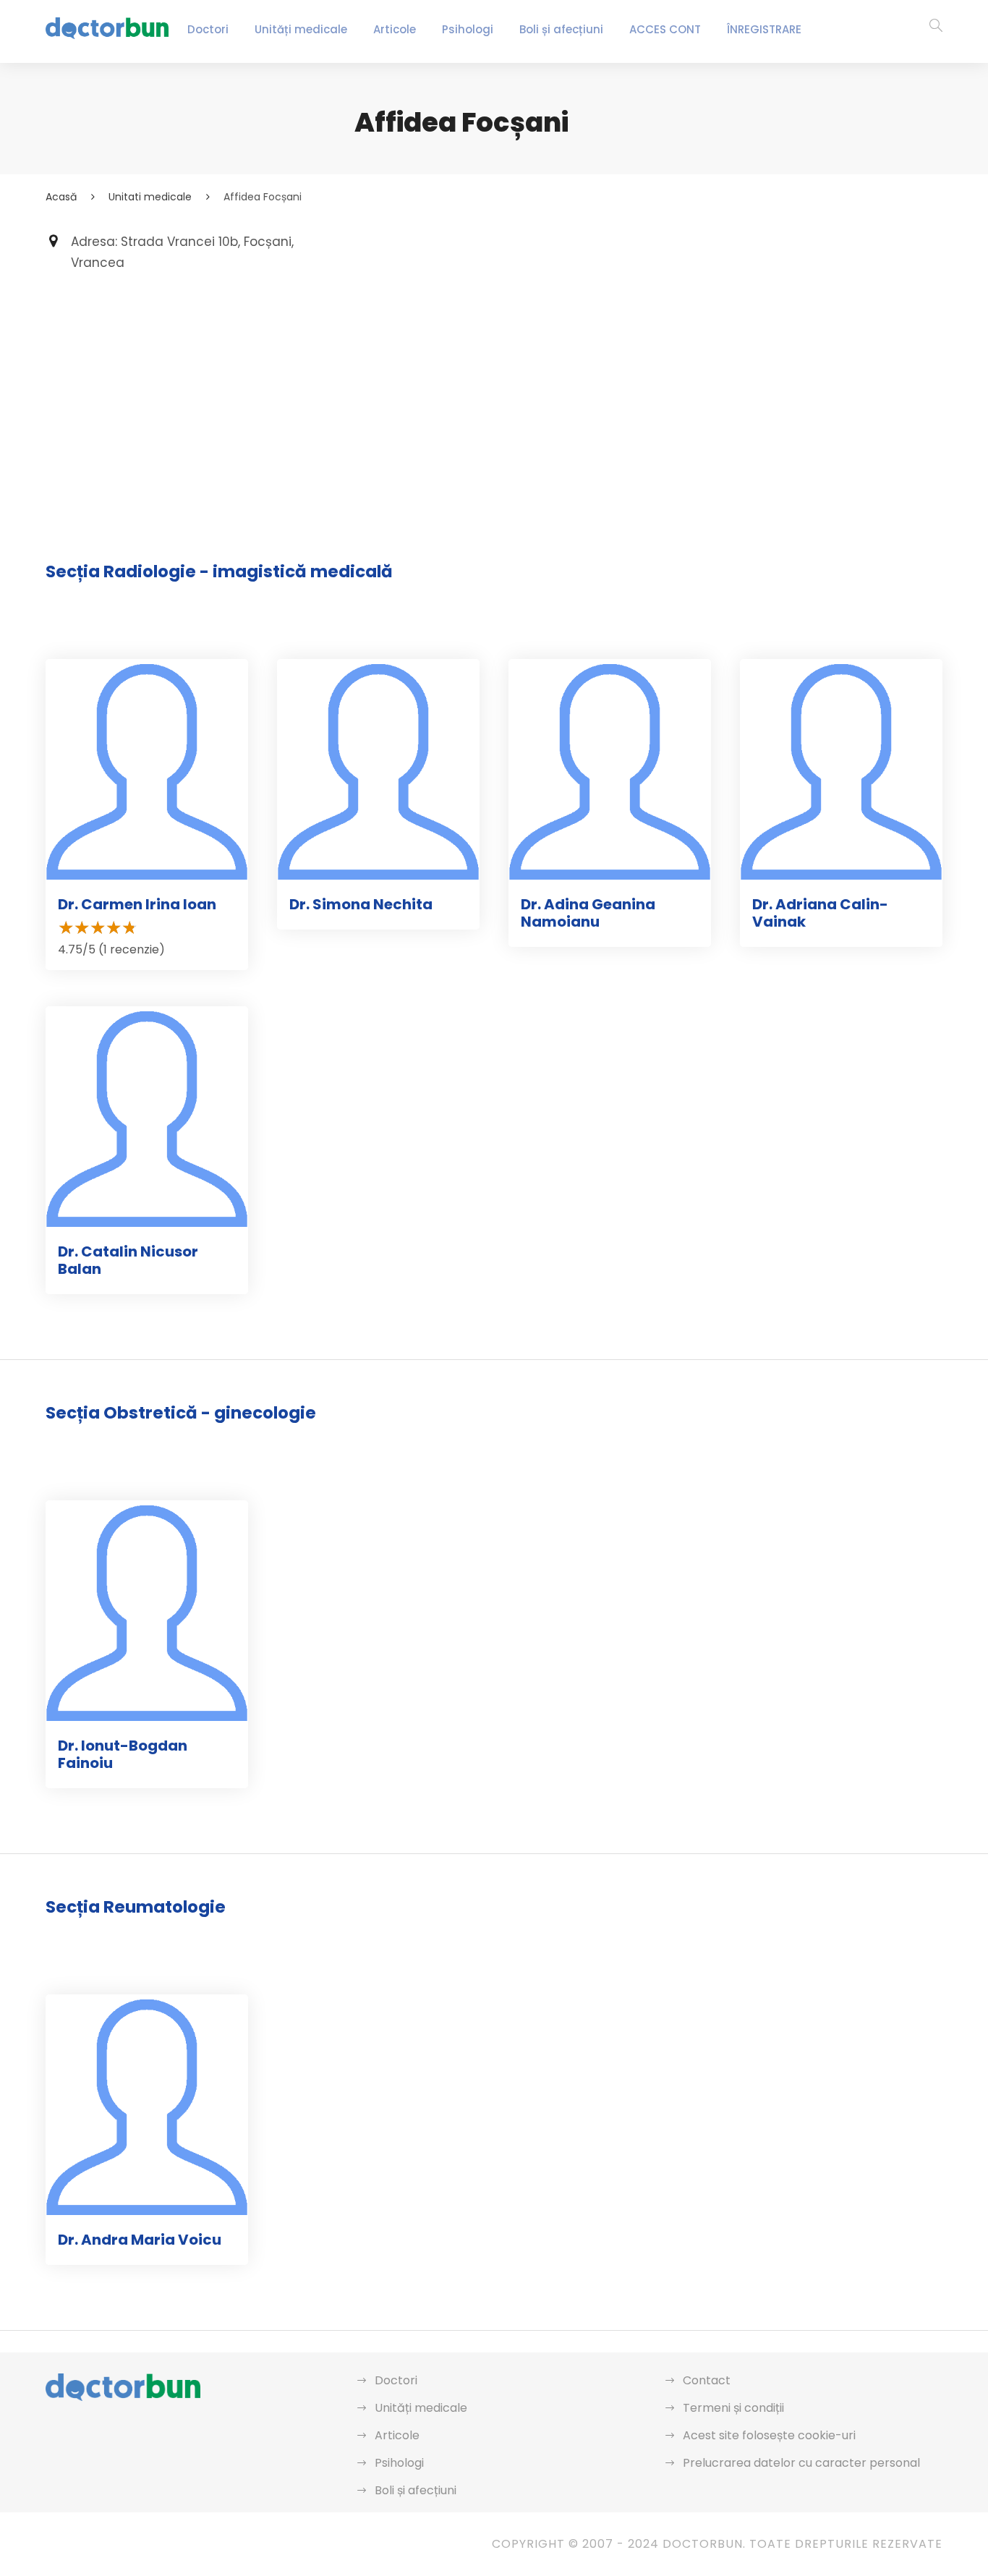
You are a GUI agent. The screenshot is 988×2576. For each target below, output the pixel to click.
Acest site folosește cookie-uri (769, 2435)
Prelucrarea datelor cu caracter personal (801, 2463)
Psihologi (468, 29)
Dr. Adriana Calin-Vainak (820, 913)
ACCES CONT (665, 29)
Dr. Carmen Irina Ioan (137, 904)
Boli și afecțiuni (561, 29)
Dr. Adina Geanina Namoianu (588, 913)
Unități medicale (301, 29)
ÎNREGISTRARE (764, 29)
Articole (395, 29)
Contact (707, 2380)
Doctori (208, 29)
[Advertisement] (648, 333)
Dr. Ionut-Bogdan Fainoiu (123, 1754)
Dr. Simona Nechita (361, 904)
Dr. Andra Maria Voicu (140, 2240)
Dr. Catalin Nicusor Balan (128, 1260)
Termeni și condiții (733, 2408)
